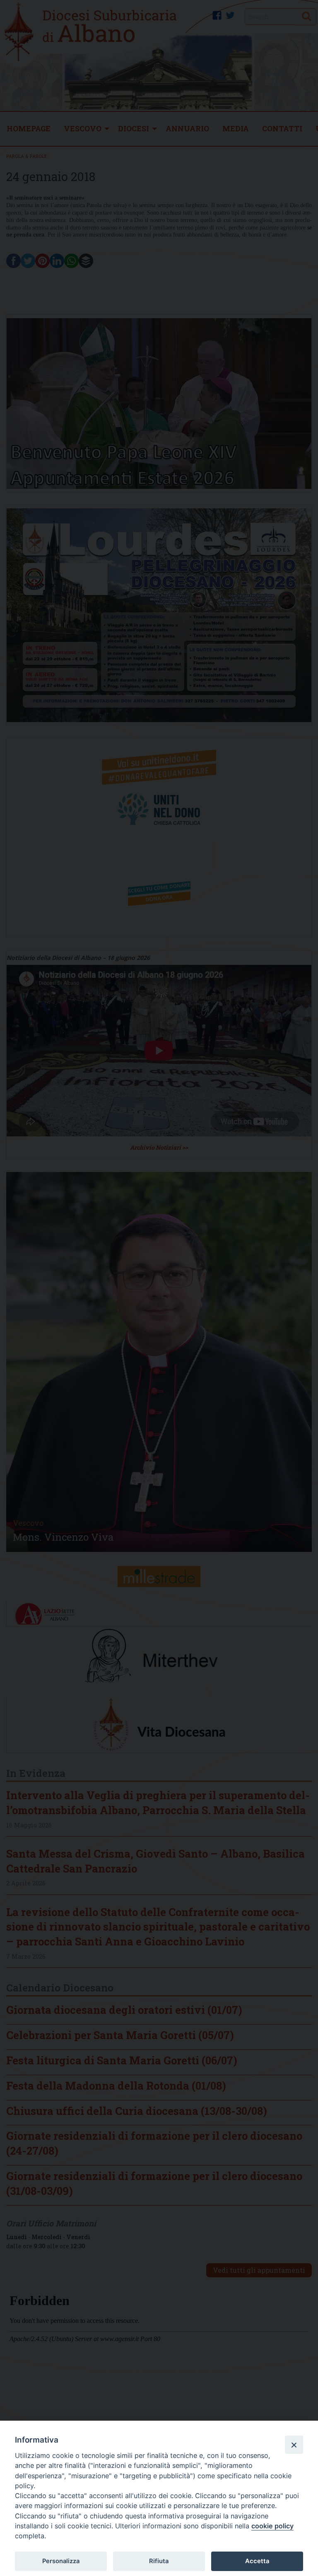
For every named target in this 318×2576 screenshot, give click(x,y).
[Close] (294, 2445)
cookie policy (272, 2526)
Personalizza (61, 2561)
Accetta (257, 2561)
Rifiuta (159, 2561)
